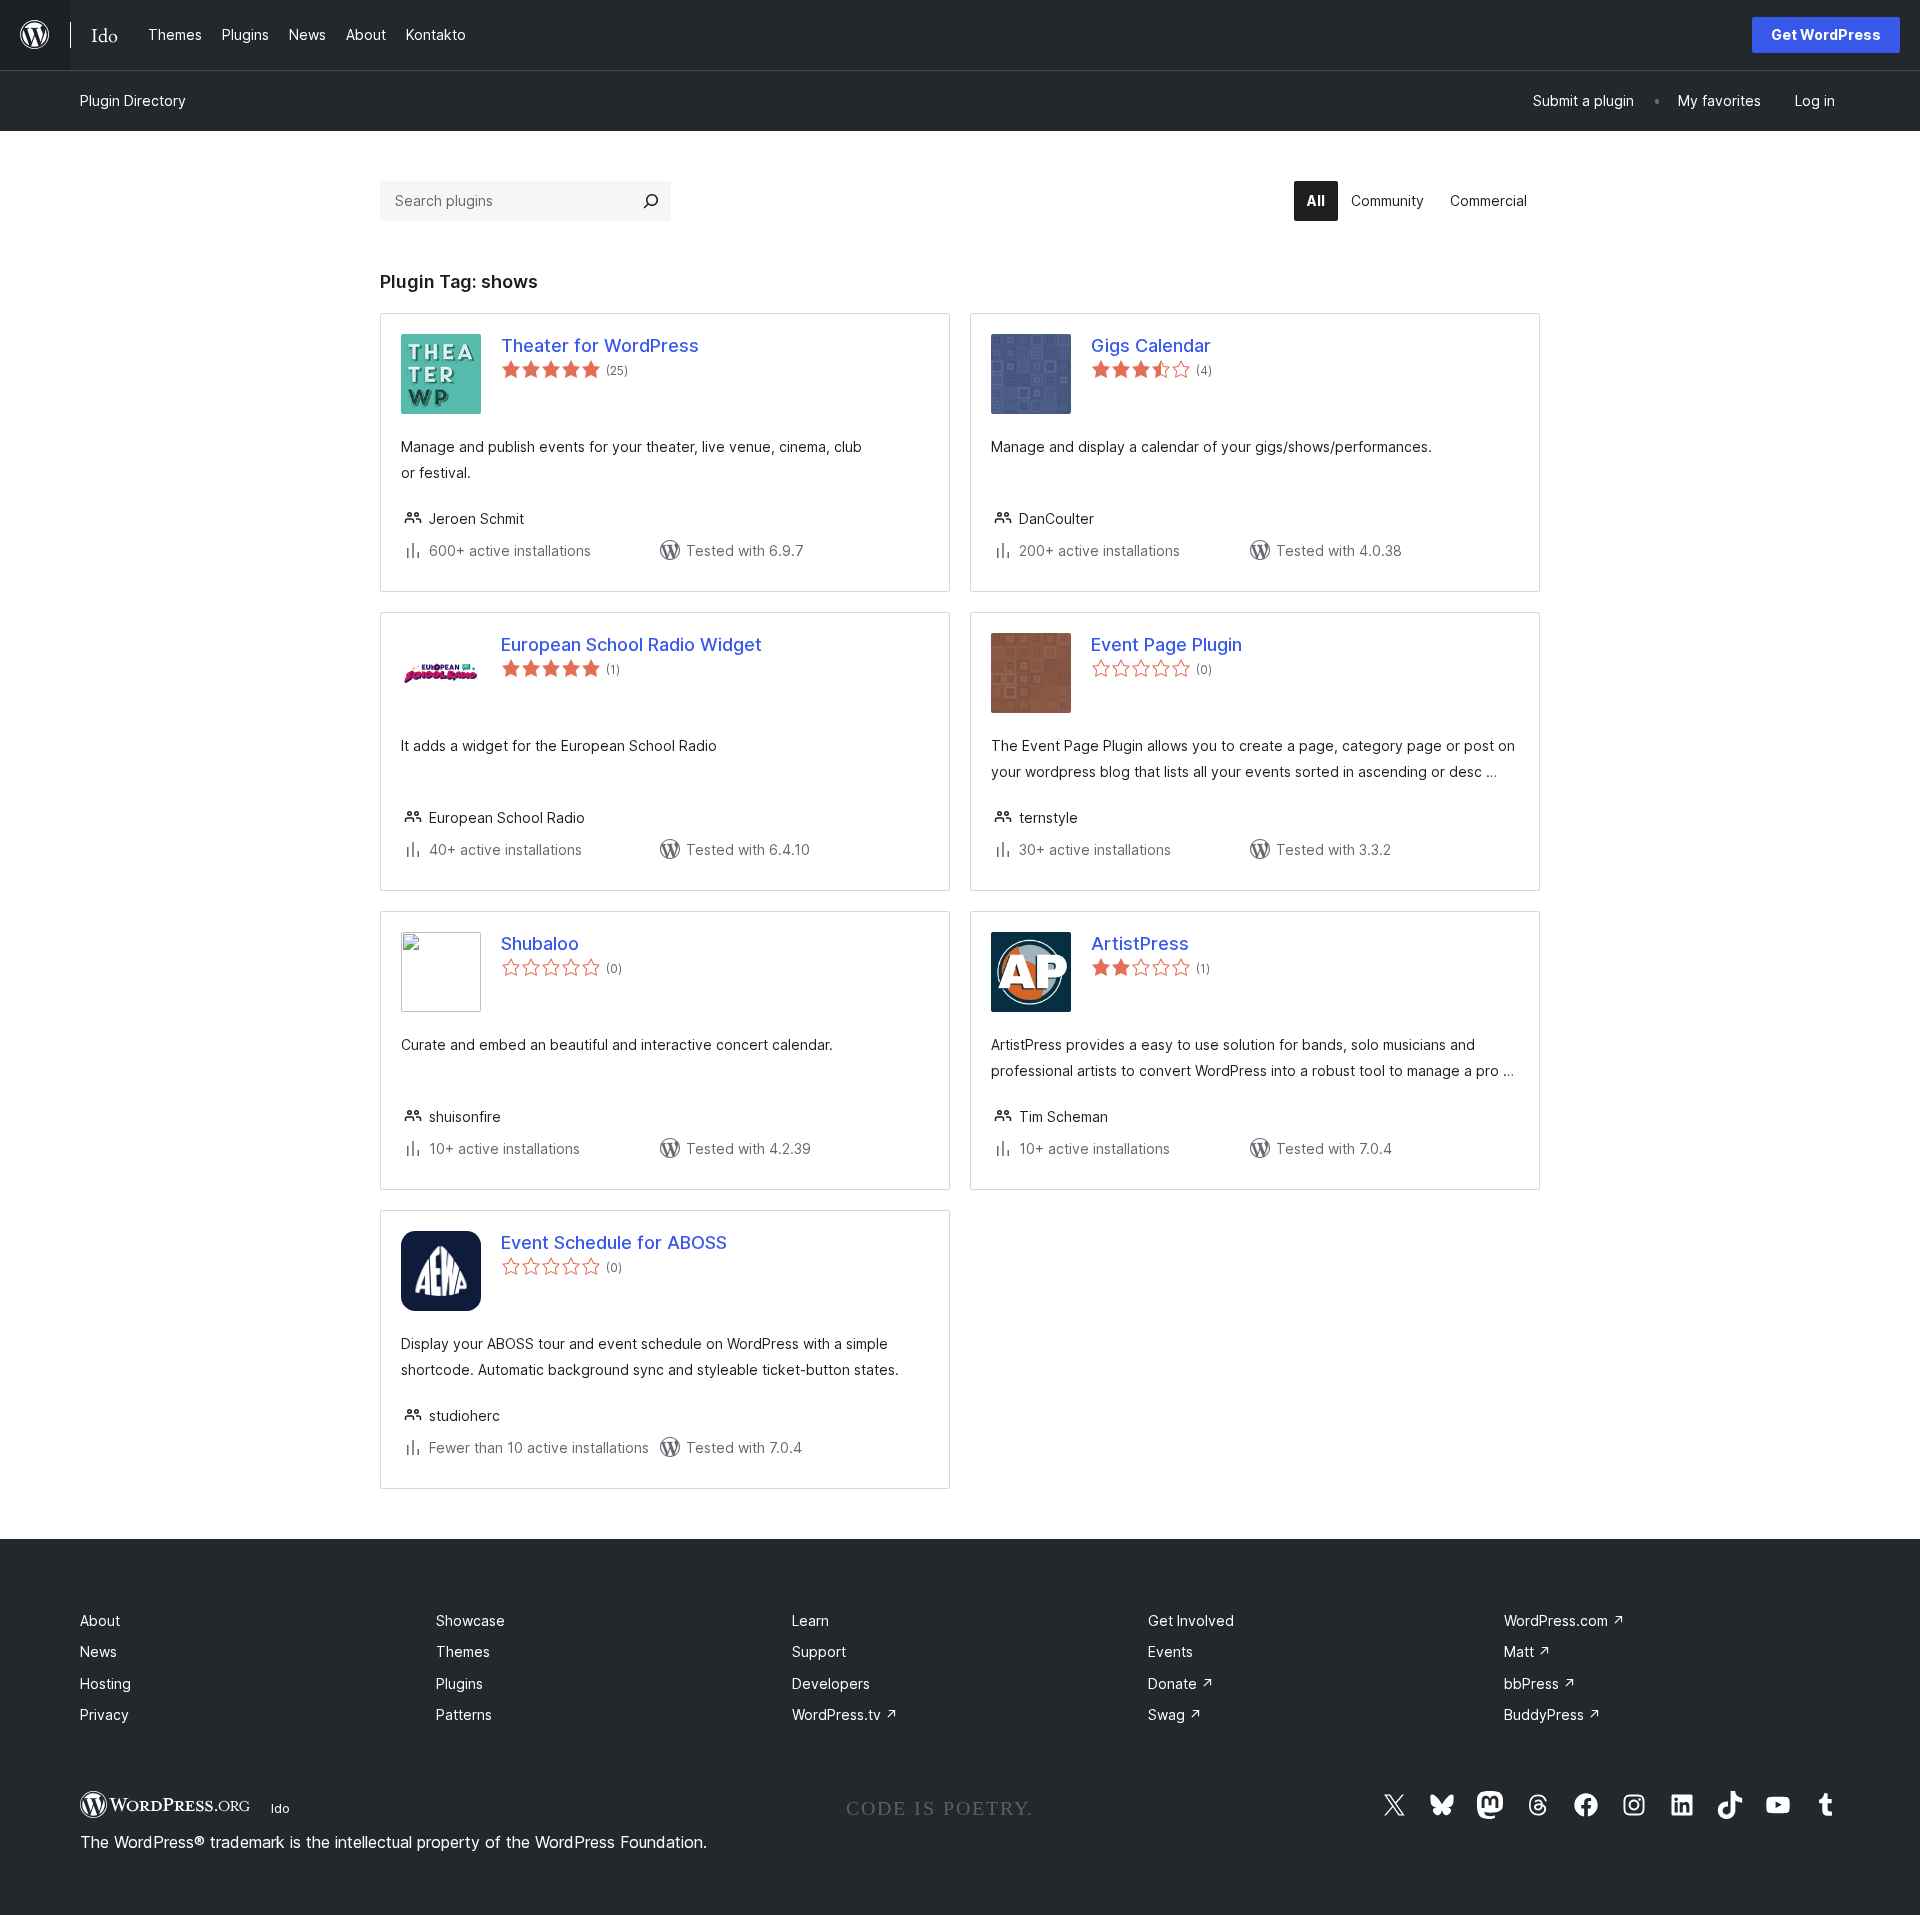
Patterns (464, 1714)
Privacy (104, 1714)
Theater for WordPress (600, 345)
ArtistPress (1140, 943)
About (100, 1620)
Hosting (105, 1683)
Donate (1181, 1683)
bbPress (1540, 1683)
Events (1170, 1651)
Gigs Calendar (1151, 345)
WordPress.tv (845, 1714)
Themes (463, 1651)
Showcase (470, 1620)
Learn (810, 1620)
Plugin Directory (133, 100)
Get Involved (1191, 1620)
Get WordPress (1826, 34)
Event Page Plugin (1166, 644)
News (98, 1651)
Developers (831, 1683)
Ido (280, 1808)
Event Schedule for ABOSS (614, 1242)
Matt (1527, 1651)
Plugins (459, 1683)
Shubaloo (540, 943)
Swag (1175, 1714)
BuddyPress (1552, 1714)
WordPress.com (1564, 1620)
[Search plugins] (651, 201)
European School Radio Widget (631, 644)
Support (819, 1651)
